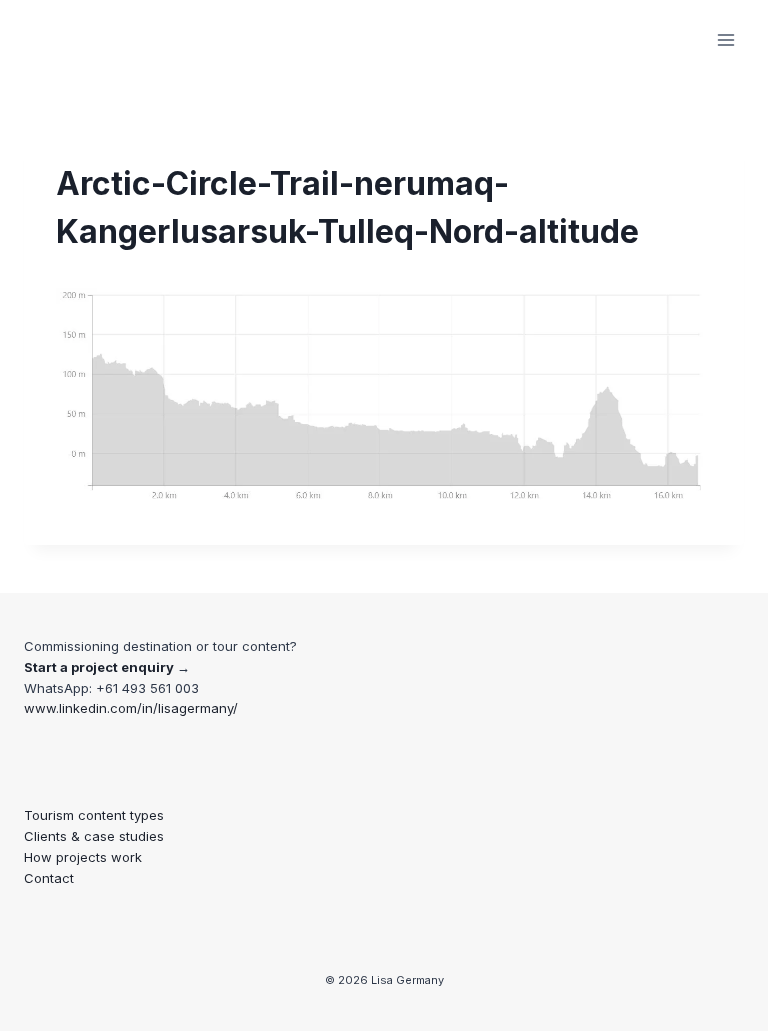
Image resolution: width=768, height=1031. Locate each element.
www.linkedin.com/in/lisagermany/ (131, 708)
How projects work (83, 857)
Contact (49, 878)
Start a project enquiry (99, 667)
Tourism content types (94, 815)
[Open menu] (725, 39)
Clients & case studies (94, 836)
